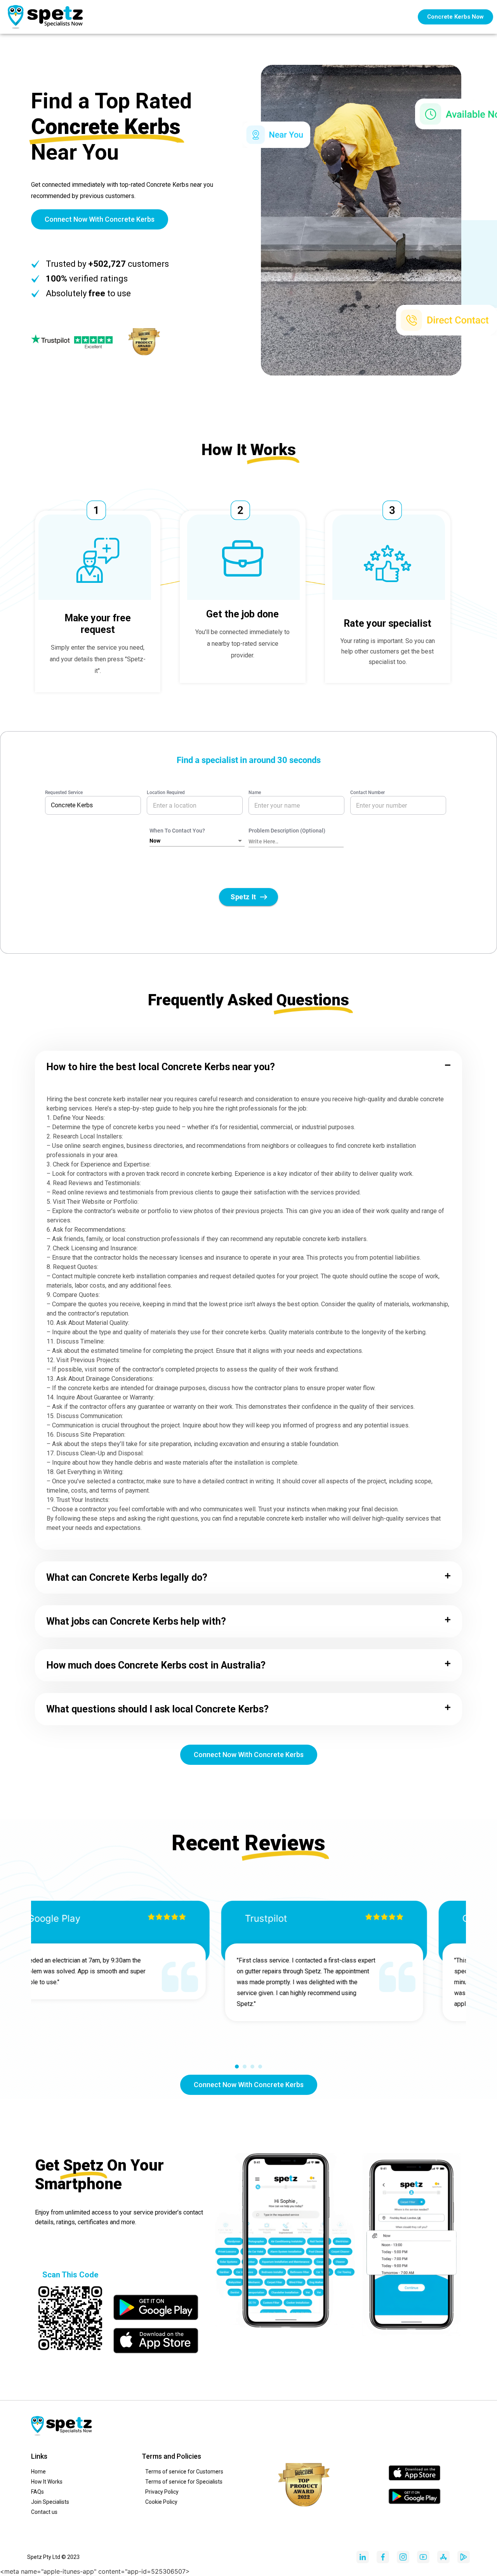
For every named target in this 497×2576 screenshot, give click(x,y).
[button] (248, 1067)
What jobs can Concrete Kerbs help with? (136, 1621)
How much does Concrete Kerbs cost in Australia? (156, 1665)
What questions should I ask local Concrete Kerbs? (157, 1709)
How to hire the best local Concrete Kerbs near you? (161, 1067)
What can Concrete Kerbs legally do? (127, 1577)
